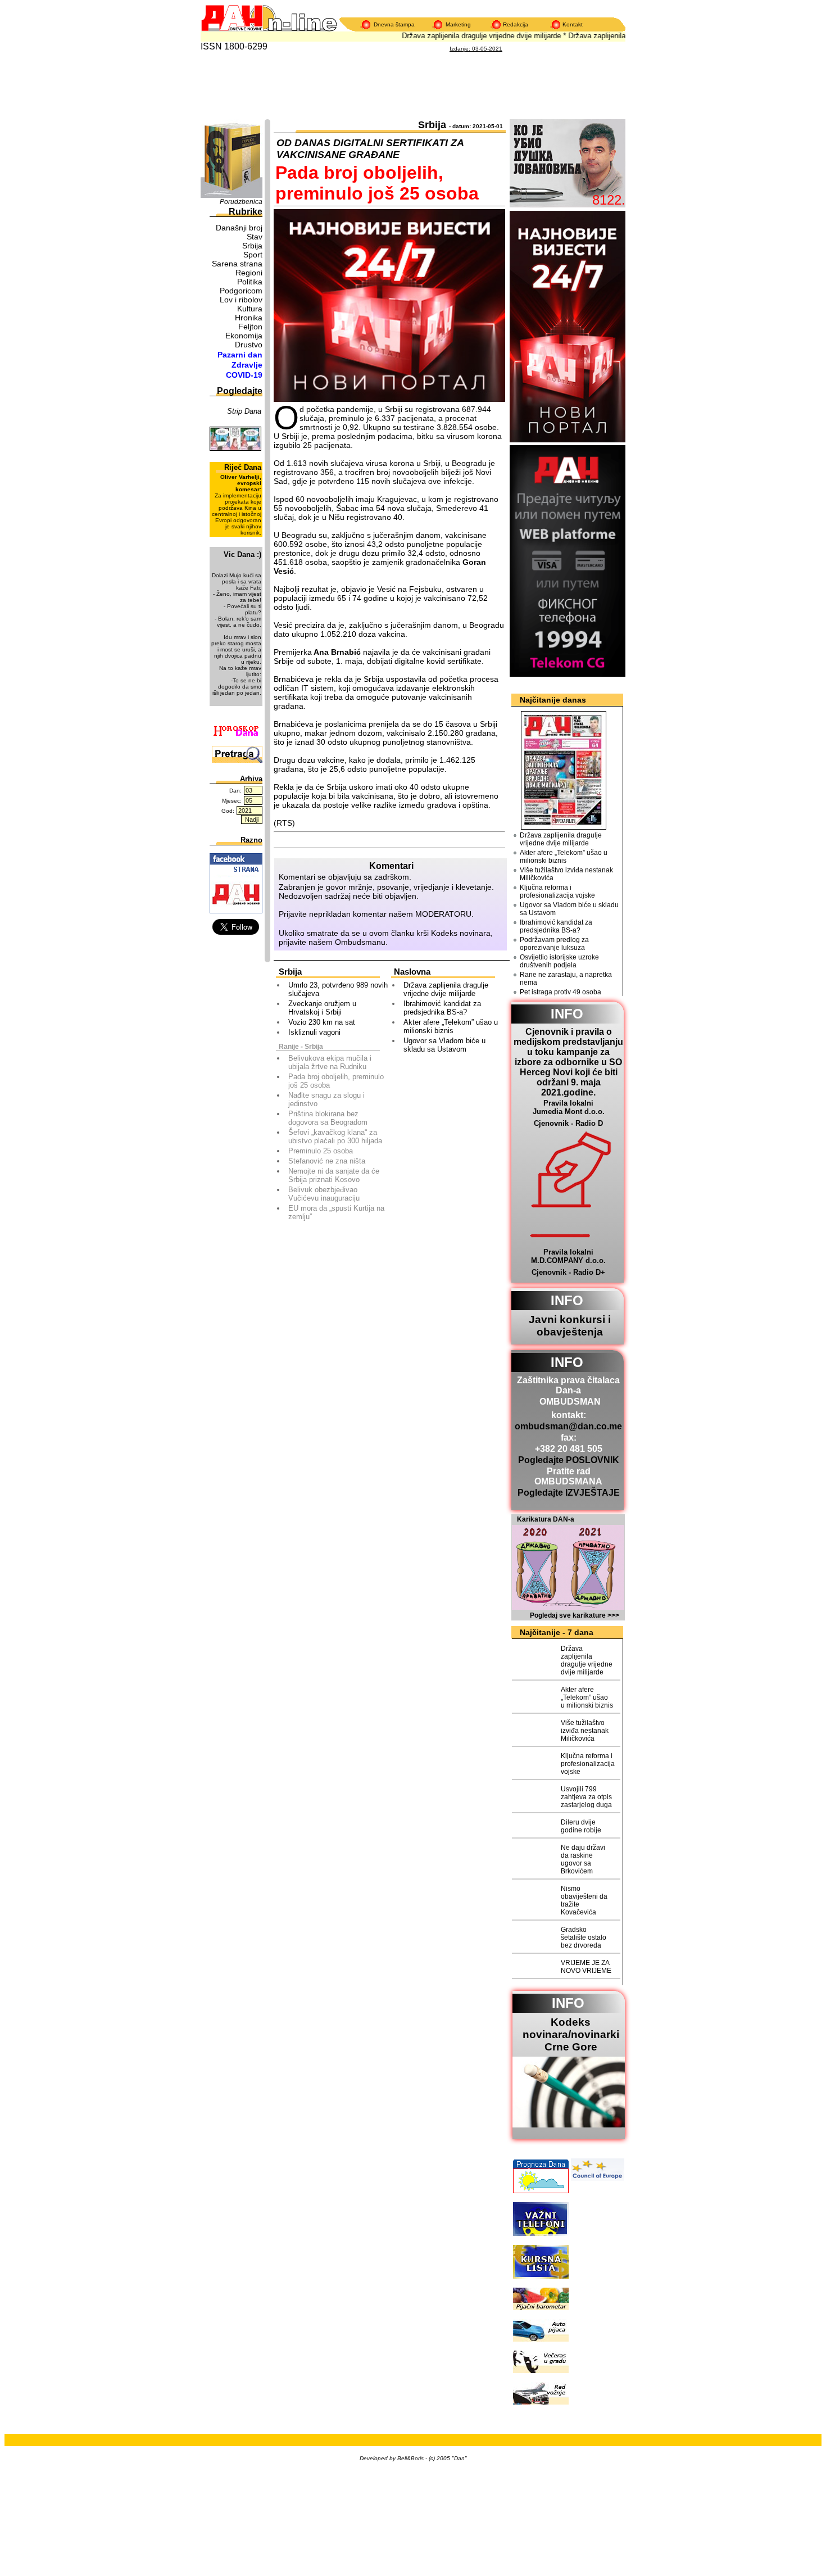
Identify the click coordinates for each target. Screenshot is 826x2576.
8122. (609, 200)
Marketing (458, 24)
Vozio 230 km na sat (322, 1022)
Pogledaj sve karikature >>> (575, 1615)
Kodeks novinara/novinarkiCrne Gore (571, 2034)
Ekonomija (244, 336)
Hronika (249, 318)
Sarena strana (237, 264)
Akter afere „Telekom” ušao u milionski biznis (451, 1026)
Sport (253, 255)
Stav (255, 237)
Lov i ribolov (241, 300)
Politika (250, 282)
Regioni (249, 273)
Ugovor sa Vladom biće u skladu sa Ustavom (444, 1045)
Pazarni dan (240, 355)
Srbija (252, 246)
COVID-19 (244, 375)
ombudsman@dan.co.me (568, 1426)
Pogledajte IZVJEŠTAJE (569, 1493)
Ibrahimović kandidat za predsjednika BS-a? (442, 1008)
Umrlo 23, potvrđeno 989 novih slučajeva (338, 989)
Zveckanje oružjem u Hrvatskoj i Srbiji (322, 1008)
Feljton (250, 327)
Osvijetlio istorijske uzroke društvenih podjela (559, 961)
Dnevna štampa (394, 24)
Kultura (250, 309)
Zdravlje (247, 365)
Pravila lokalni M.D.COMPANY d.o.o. (568, 1256)
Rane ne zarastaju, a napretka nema (566, 979)
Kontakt (573, 24)
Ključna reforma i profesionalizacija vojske (557, 891)
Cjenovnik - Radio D (568, 1123)
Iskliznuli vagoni (314, 1032)
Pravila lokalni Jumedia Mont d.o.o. (569, 1107)
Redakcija (516, 24)
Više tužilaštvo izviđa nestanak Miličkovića (566, 874)
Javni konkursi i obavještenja (570, 1326)
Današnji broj (239, 228)
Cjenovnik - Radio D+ (568, 1272)
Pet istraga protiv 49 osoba (560, 992)
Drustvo (249, 345)
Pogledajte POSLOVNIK (569, 1460)
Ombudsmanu (360, 942)
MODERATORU (443, 914)
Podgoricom (241, 291)
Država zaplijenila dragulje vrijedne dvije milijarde (466, 36)
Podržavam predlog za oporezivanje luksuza (554, 944)
